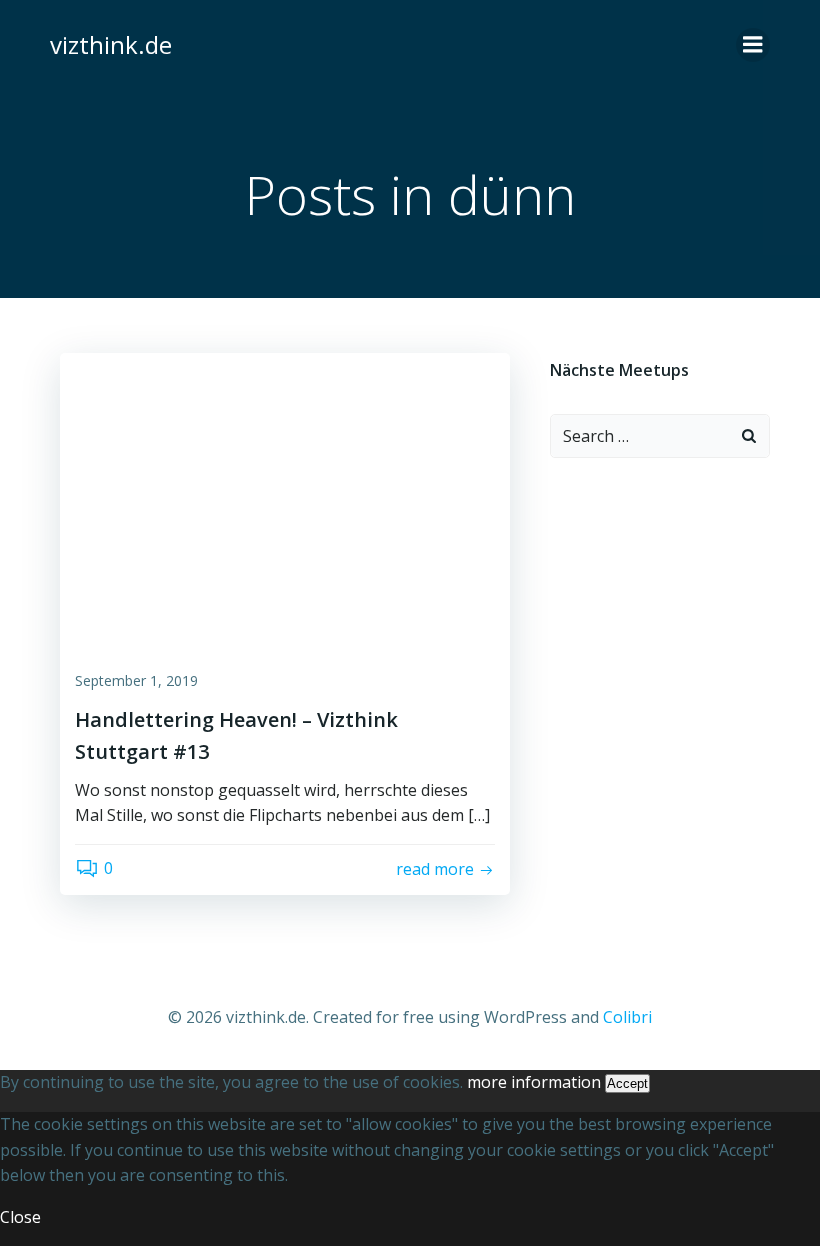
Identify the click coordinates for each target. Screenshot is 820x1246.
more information (534, 1082)
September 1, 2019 (136, 680)
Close (20, 1217)
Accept (627, 1083)
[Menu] (753, 45)
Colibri (627, 1017)
